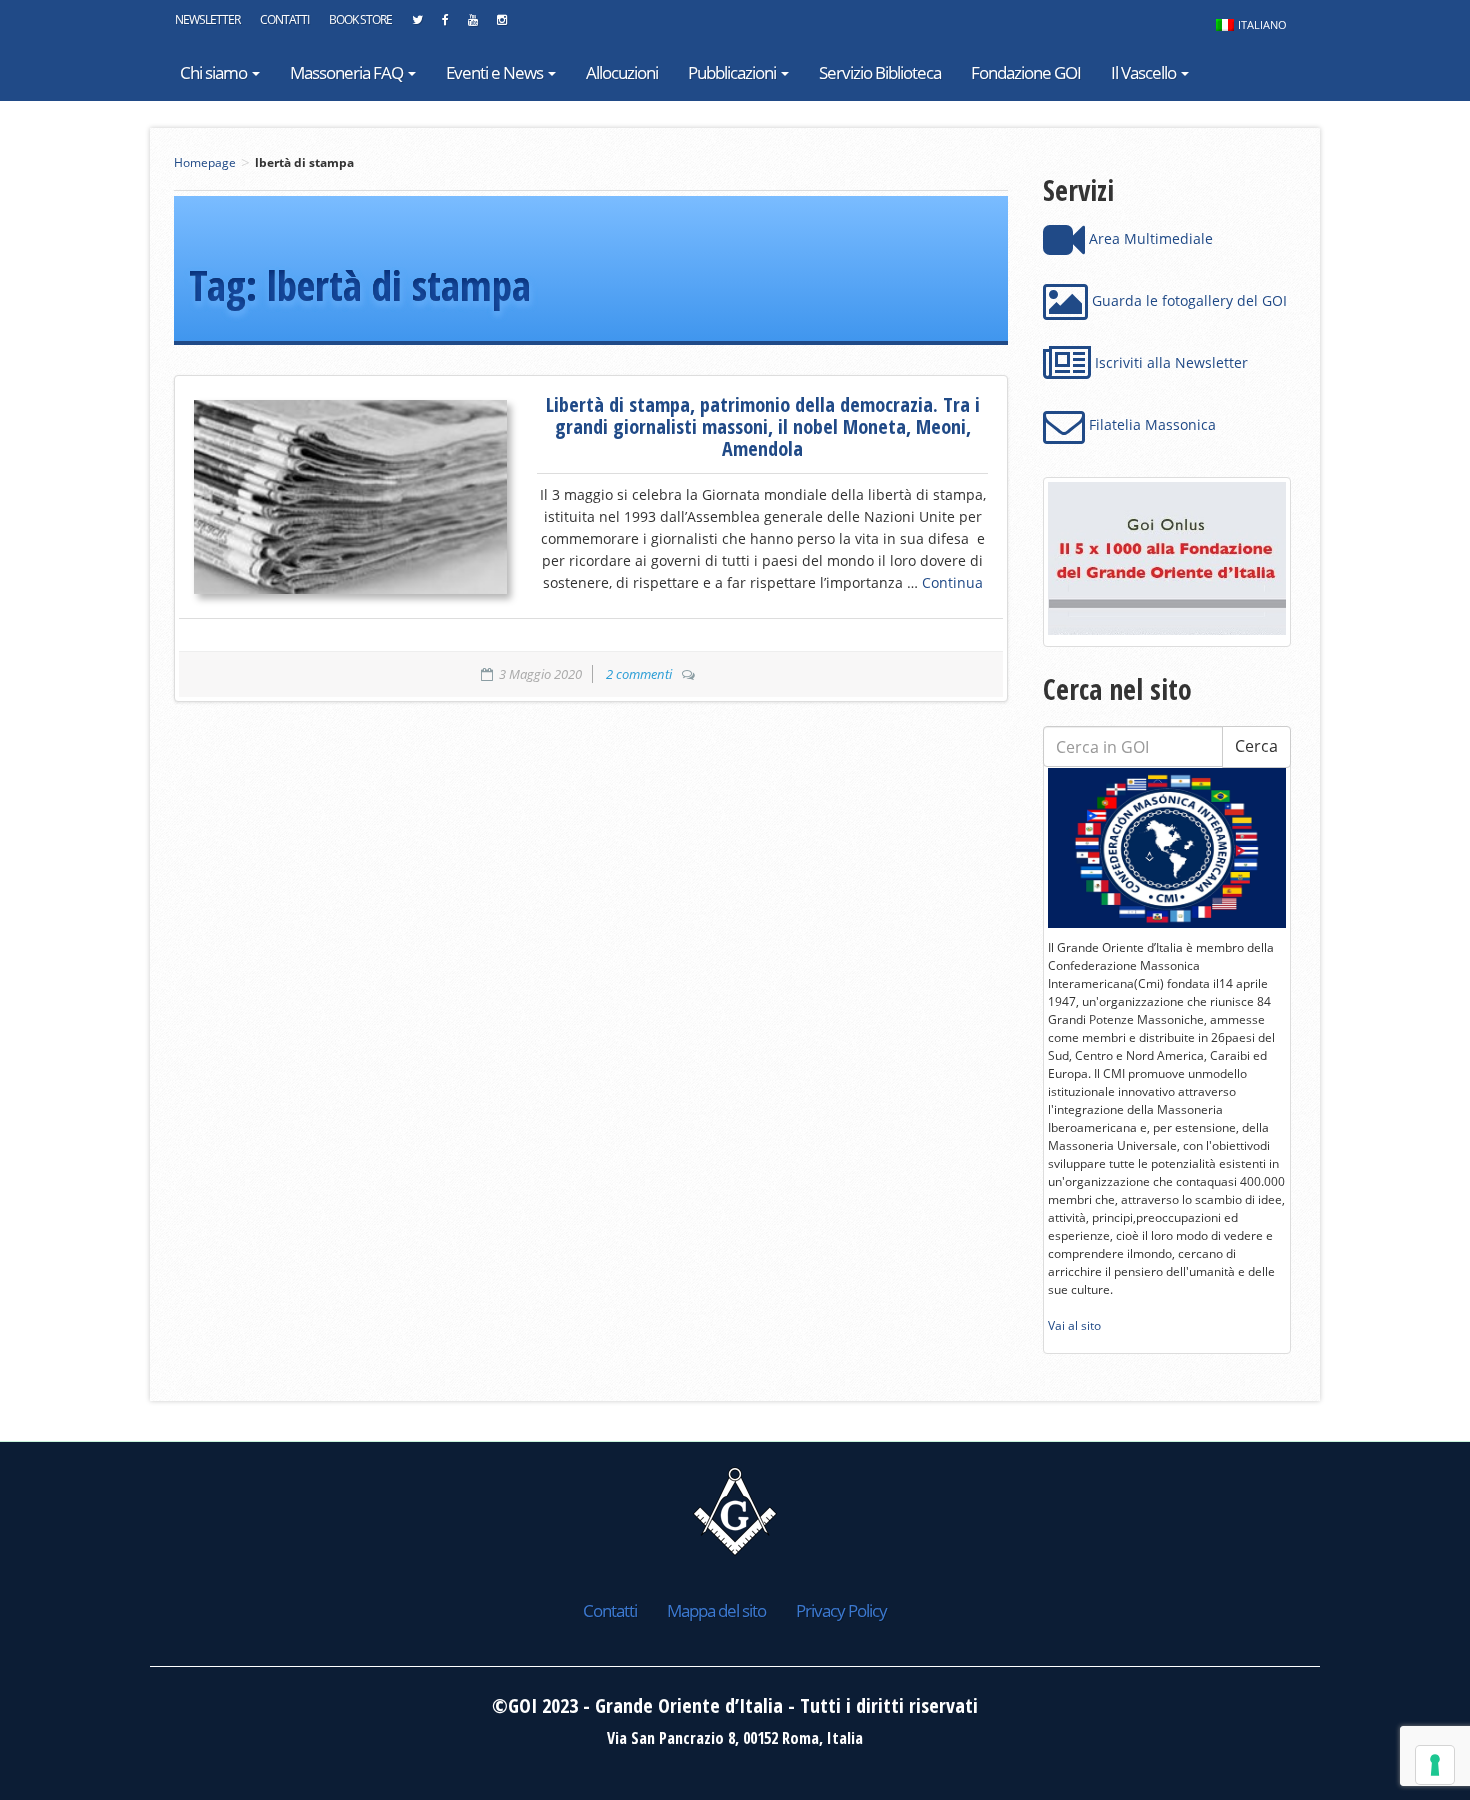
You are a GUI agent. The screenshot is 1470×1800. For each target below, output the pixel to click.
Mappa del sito (716, 1610)
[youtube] (472, 25)
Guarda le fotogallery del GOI (1187, 300)
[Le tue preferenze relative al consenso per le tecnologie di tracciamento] (1435, 1765)
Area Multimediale (1149, 238)
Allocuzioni (622, 72)
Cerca (1256, 746)
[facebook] (445, 25)
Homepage (205, 162)
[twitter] (417, 25)
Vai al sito (1074, 1325)
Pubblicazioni (733, 72)
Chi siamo (215, 72)
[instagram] (501, 25)
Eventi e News (496, 72)
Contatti (284, 19)
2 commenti (639, 674)
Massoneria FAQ (348, 72)
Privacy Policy (841, 1610)
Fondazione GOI (1026, 72)
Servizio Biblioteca (880, 72)
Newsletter (207, 19)
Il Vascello (1145, 72)
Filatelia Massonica (1150, 424)
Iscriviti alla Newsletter (1169, 362)
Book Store (360, 19)
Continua (952, 582)
